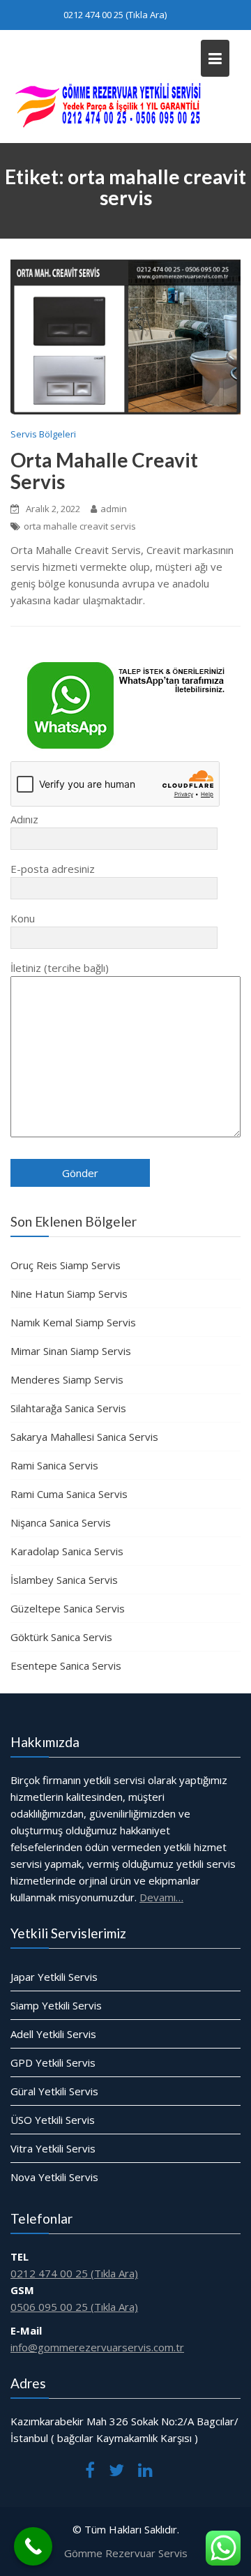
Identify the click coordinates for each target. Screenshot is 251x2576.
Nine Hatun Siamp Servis (69, 1294)
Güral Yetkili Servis (54, 2091)
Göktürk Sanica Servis (61, 1637)
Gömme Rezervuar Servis (126, 2553)
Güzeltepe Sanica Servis (68, 1608)
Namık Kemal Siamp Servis (73, 1322)
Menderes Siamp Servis (67, 1379)
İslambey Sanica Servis (64, 1580)
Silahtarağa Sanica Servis (68, 1408)
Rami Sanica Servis (54, 1465)
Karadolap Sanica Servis (67, 1551)
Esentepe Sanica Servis (66, 1665)
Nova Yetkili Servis (54, 2177)
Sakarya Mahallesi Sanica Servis (84, 1437)
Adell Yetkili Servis (53, 2034)
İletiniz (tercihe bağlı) (60, 968)
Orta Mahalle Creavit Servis (104, 471)
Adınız (24, 819)
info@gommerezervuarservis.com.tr (97, 2347)
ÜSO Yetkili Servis (53, 2120)
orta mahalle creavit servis (80, 526)
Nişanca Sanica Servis (61, 1522)
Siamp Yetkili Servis (56, 2005)
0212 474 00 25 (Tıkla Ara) (115, 15)
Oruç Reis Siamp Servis (66, 1265)
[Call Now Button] (33, 2546)
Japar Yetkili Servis (54, 1977)
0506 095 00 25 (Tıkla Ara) (74, 2307)
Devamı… (161, 1897)
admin (114, 509)
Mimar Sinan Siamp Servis (71, 1351)
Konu (23, 918)
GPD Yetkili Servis (53, 2062)
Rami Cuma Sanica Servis (69, 1494)
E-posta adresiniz (53, 869)
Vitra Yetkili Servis (53, 2148)
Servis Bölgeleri (43, 434)
